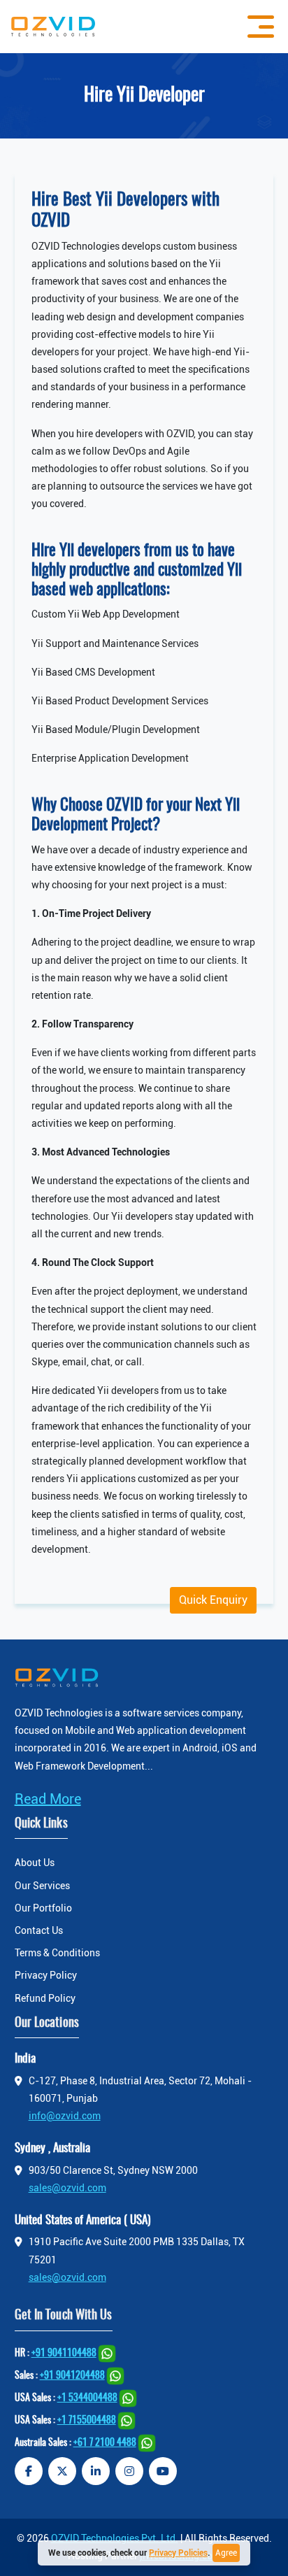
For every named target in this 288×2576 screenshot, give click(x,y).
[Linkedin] (96, 2471)
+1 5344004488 (87, 2398)
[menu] (257, 27)
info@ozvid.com (65, 2116)
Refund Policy (45, 1998)
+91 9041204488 (72, 2376)
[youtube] (163, 2471)
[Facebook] (29, 2471)
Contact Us (39, 1930)
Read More (48, 1799)
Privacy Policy (46, 1975)
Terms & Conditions (57, 1953)
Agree (226, 2553)
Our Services (42, 1886)
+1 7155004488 (87, 2421)
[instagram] (129, 2471)
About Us (35, 1863)
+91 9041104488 (64, 2354)
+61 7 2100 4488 (105, 2443)
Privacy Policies (178, 2553)
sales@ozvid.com (67, 2188)
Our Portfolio (43, 1908)
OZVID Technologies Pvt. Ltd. (115, 2538)
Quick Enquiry (213, 1600)
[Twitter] (62, 2471)
